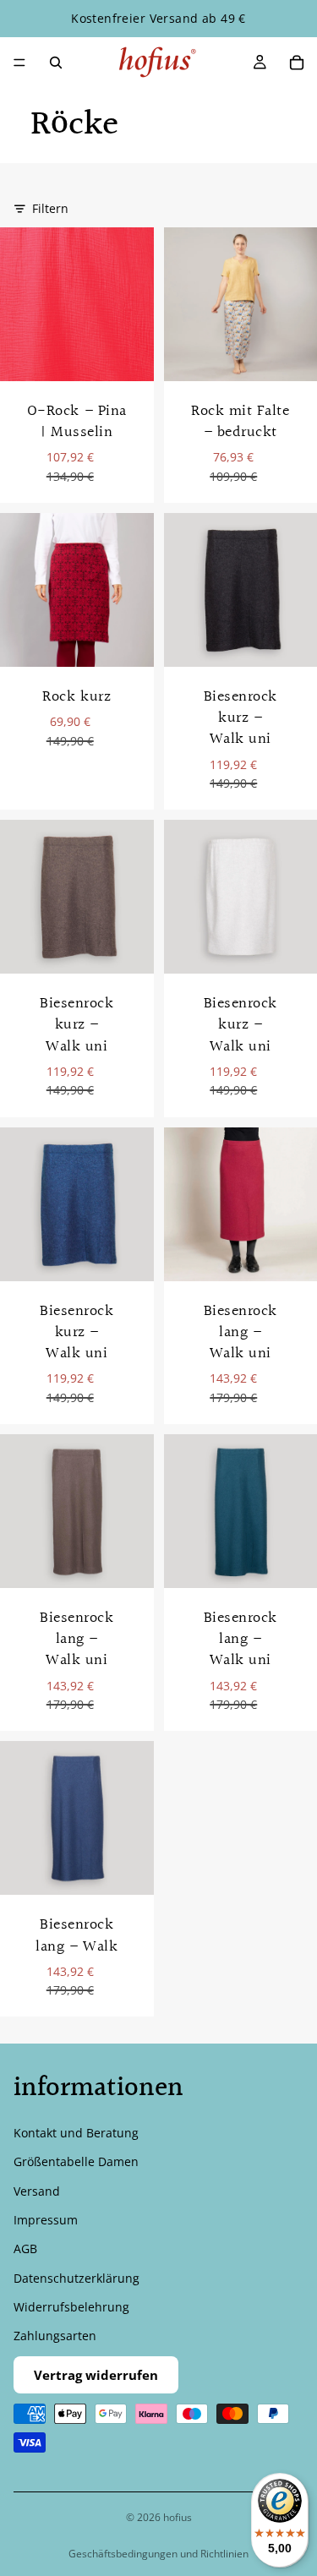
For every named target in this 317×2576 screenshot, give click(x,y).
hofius (178, 2517)
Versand (37, 2191)
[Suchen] (56, 63)
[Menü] (19, 63)
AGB (25, 2249)
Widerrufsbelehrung (71, 2308)
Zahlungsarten (55, 2336)
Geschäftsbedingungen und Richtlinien (158, 2554)
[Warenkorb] (297, 63)
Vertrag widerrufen (96, 2375)
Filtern (50, 208)
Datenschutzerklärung (77, 2278)
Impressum (46, 2220)
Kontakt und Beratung (76, 2133)
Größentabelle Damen (76, 2162)
